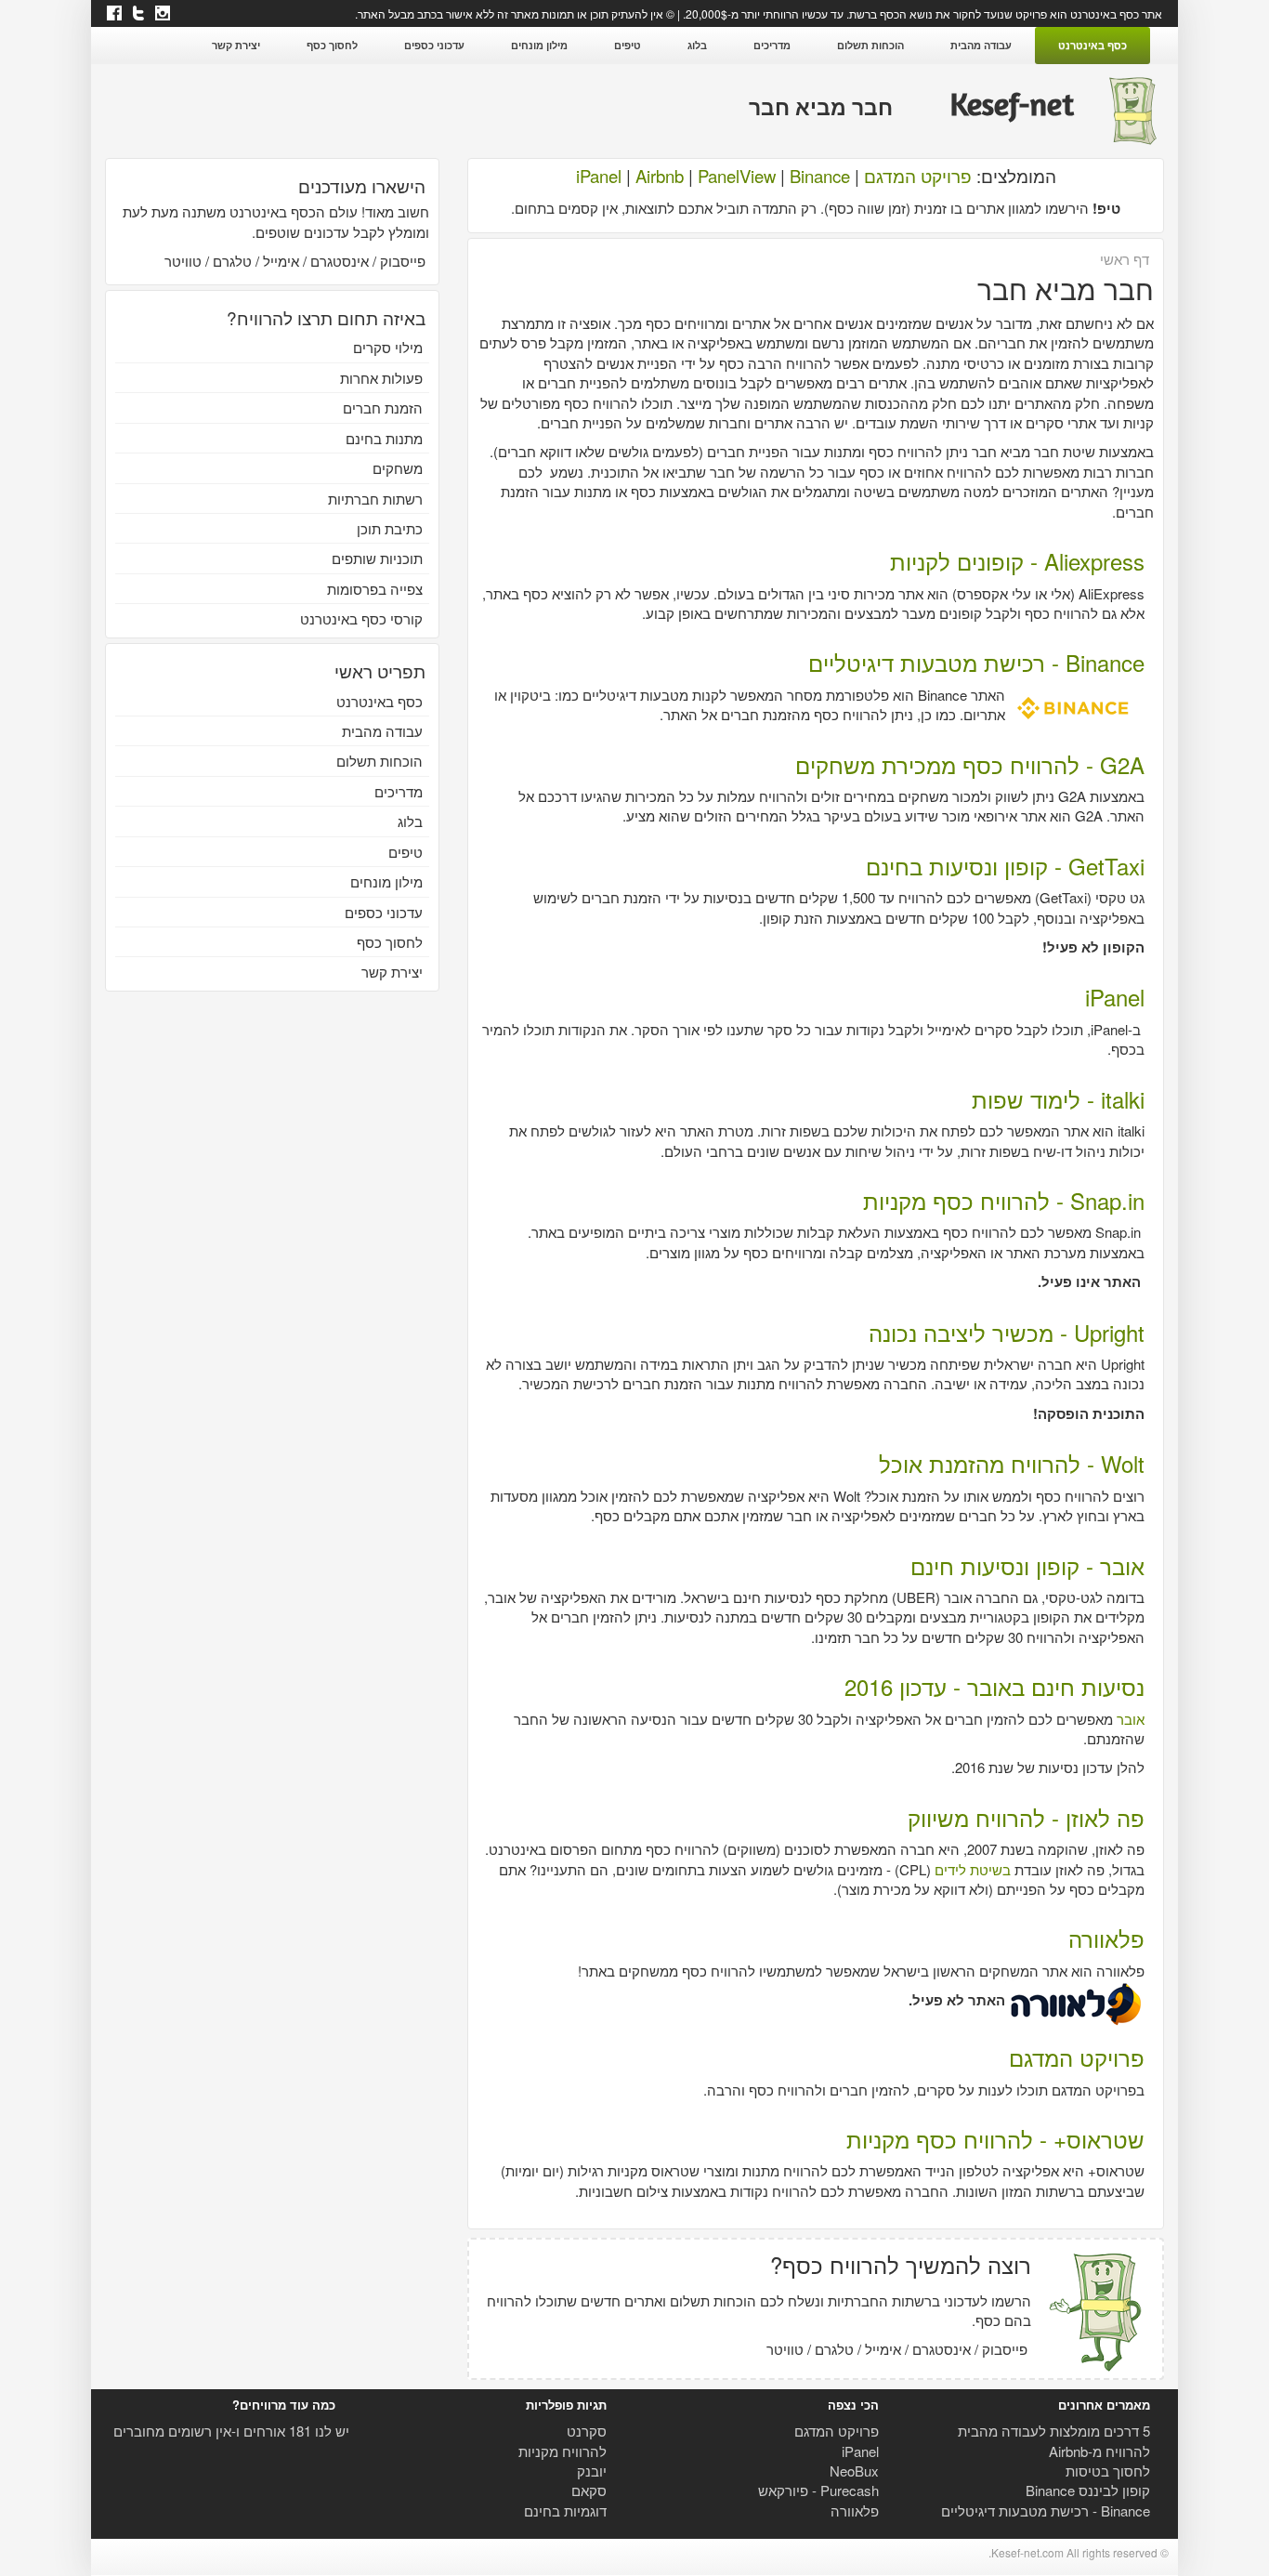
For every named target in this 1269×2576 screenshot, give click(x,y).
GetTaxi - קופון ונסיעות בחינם (1005, 866)
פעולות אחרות (381, 378)
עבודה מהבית (981, 45)
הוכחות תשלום (870, 45)
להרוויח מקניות (563, 2451)
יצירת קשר (236, 45)
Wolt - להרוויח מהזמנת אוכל (1012, 1463)
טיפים (628, 45)
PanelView (737, 176)
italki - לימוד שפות (1058, 1099)
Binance (820, 176)
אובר (1131, 1719)
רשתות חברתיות (375, 499)
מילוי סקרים (388, 347)
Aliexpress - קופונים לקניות (1017, 561)
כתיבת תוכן (390, 528)
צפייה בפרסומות (375, 589)
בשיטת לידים (973, 1869)
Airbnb (660, 176)
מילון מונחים (539, 45)
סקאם (589, 2490)
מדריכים (772, 45)
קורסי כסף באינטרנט (361, 618)
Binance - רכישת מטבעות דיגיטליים (976, 662)
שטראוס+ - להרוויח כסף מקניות (995, 2139)
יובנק (592, 2471)
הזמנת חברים (383, 407)
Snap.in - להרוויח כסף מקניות (1004, 1200)
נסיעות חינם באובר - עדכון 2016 (994, 1686)
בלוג (697, 45)
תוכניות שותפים (377, 558)
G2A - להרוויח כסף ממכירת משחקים (970, 764)
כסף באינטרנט (1092, 45)
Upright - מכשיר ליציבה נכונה (1007, 1332)
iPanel (599, 176)
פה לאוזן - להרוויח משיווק (1026, 1817)
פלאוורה (1106, 1938)
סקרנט (587, 2431)
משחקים (398, 468)
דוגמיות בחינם (565, 2510)
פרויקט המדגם (918, 176)
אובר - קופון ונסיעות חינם (1027, 1565)
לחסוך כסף (332, 45)
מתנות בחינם (384, 438)
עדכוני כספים (434, 45)
